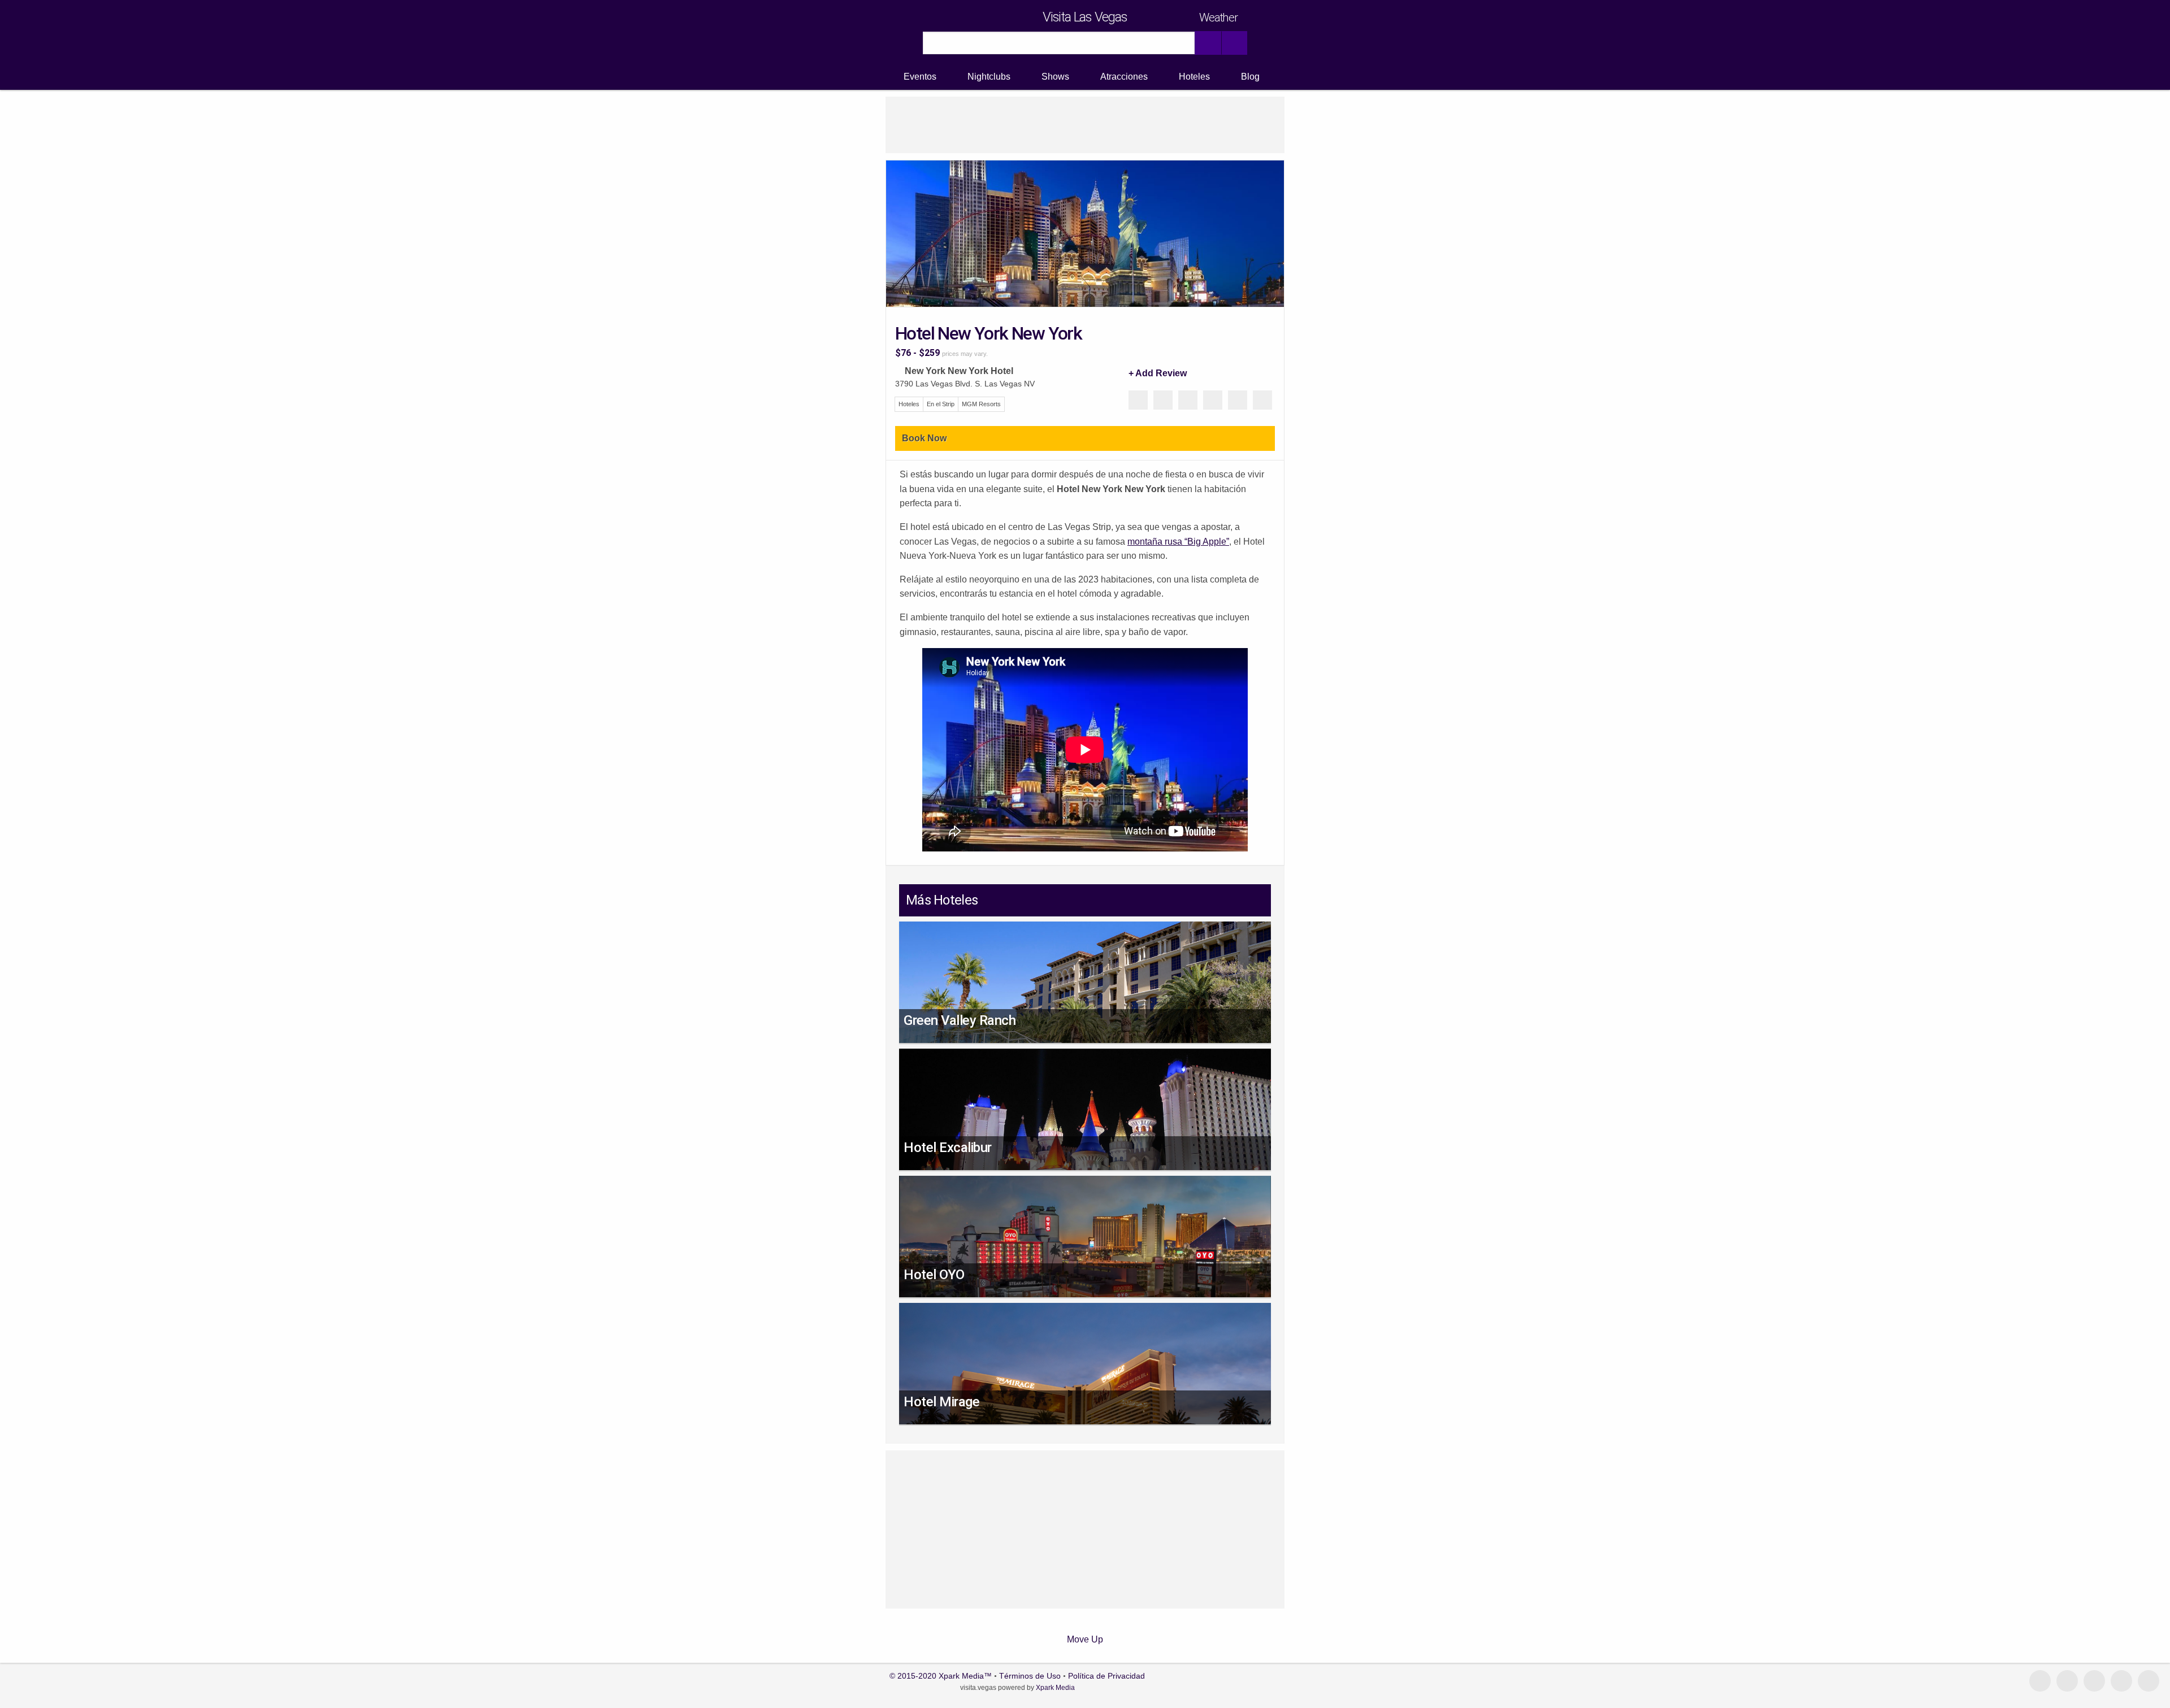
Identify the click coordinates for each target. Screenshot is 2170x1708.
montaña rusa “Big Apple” (1178, 542)
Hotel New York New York (988, 333)
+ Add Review (1158, 373)
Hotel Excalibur (948, 1148)
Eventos (920, 77)
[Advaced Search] (1234, 43)
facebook (2094, 1681)
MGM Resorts (981, 404)
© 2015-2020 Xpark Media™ (941, 1676)
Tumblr (1262, 400)
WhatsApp (1188, 400)
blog (2067, 1681)
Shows (1055, 77)
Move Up (1085, 1639)
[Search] (1208, 43)
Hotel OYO (934, 1275)
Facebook (1163, 400)
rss (2149, 1681)
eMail (1138, 400)
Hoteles (1194, 77)
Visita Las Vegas (1085, 17)
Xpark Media (1054, 1688)
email (2040, 1681)
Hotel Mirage (941, 1402)
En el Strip (941, 404)
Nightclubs (989, 77)
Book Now (924, 438)
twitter (2121, 1681)
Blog (1250, 77)
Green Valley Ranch (960, 1020)
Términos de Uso (1030, 1676)
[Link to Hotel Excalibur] (1085, 1130)
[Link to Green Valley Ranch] (1085, 999)
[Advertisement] (1085, 125)
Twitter (1213, 400)
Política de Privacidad (1106, 1676)
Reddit (1238, 400)
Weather (1218, 18)
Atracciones (1124, 77)
